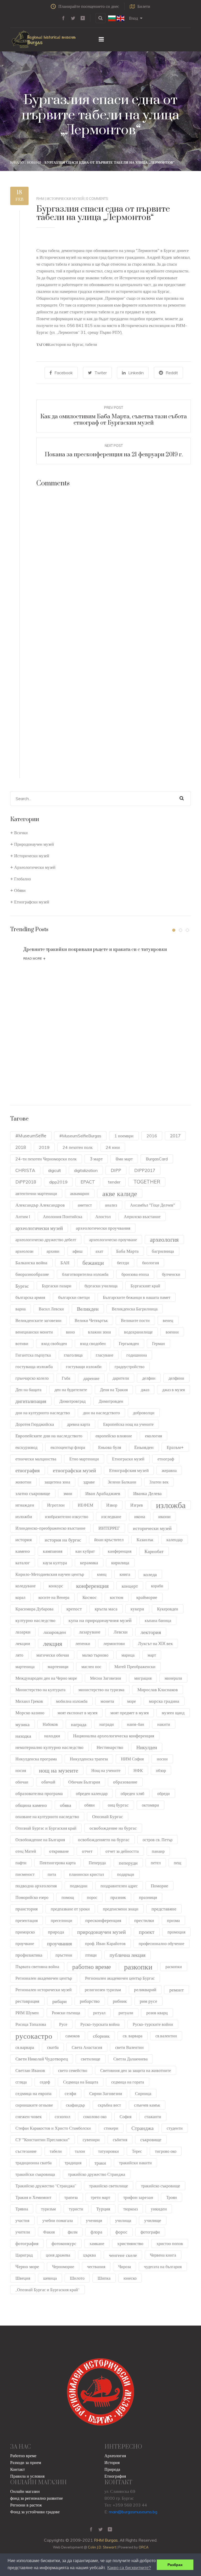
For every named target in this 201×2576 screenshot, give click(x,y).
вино (70, 1332)
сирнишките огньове (34, 2105)
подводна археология (36, 1886)
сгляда (21, 2082)
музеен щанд (173, 1713)
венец (168, 1320)
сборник (101, 2036)
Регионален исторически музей (44, 1990)
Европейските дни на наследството (49, 1436)
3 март (96, 1159)
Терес (137, 2151)
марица (128, 1655)
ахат (99, 1251)
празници (148, 1897)
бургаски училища (101, 1286)
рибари (60, 2001)
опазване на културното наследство (47, 1817)
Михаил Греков (29, 1701)
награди (107, 1724)
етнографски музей (74, 1470)
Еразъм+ (175, 1447)
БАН (65, 1263)
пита (52, 1874)
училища (123, 2220)
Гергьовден (129, 1343)
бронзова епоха (135, 1274)
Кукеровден (168, 1609)
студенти (175, 2128)
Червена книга (163, 2255)
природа (56, 1932)
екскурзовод (26, 1447)
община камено (31, 1805)
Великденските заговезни (38, 1320)
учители (23, 2232)
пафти (21, 1863)
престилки (144, 1920)
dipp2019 (58, 1182)
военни (172, 1332)
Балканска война (31, 1263)
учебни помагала (58, 2220)
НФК (138, 1770)
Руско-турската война (100, 2024)
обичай (48, 1782)
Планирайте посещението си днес (89, 6)
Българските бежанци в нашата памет (137, 1297)
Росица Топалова (31, 2024)
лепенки (83, 1643)
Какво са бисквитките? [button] (129, 2568)
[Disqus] (114, 568)
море (132, 1701)
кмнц (102, 1574)
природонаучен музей (102, 1932)
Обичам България (84, 1782)
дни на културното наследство (43, 1413)
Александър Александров (40, 1205)
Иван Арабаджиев (103, 1493)
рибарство (90, 2001)
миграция (143, 1678)
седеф (45, 2082)
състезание (26, 2151)
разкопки (138, 1967)
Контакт (18, 2469)
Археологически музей (35, 867)
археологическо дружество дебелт (46, 1240)
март (152, 1655)
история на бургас (67, 344)
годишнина (137, 1355)
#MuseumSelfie (31, 1136)
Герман (158, 1343)
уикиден (159, 2209)
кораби (157, 1586)
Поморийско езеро (32, 1897)
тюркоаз (130, 2209)
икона (140, 1516)
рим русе (149, 2001)
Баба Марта (127, 1251)
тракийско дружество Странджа (97, 2174)
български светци (74, 1297)
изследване (111, 1517)
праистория (27, 1909)
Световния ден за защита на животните (136, 2070)
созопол (62, 2116)
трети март (100, 2197)
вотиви (22, 1343)
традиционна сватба (33, 2163)
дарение (91, 1378)
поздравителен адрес (119, 1886)
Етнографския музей (129, 1470)
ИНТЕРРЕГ (109, 1528)
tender (114, 1182)
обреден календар (92, 1793)
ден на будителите (71, 1390)
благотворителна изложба (85, 1274)
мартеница (25, 1667)
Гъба (66, 1378)
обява (66, 1805)
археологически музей (39, 1228)
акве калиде (120, 1193)
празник (118, 1897)
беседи (123, 1263)
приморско (25, 1932)
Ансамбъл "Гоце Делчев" (153, 1205)
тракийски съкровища (35, 2174)
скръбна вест (109, 2105)
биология (150, 1263)
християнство (130, 2243)
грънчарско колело (32, 1378)
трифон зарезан (138, 2197)
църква (90, 2255)
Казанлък (145, 1540)
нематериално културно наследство (49, 1747)
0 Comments (97, 199)
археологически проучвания (103, 1228)
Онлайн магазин (25, 2491)
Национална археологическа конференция (114, 1736)
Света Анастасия (87, 2047)
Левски (121, 1632)
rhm (40, 199)
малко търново (95, 1655)
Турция (103, 2209)
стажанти (153, 2117)
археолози (24, 1251)
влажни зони (99, 1332)
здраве (89, 1482)
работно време (92, 1967)
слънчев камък (147, 2105)
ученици (94, 2220)
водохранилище (138, 1332)
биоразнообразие (32, 1274)
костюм (117, 1597)
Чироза (125, 2267)
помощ (68, 1897)
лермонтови (114, 1643)
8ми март (124, 1159)
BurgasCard (157, 1159)
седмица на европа (33, 2093)
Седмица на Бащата (81, 2082)
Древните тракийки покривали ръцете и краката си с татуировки (95, 950)
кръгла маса (106, 1609)
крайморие (147, 1597)
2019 (44, 1147)
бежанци (93, 1263)
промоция (176, 1932)
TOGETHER (147, 1182)
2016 (152, 1136)
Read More (34, 958)
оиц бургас (118, 1805)
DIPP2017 (145, 1170)
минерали (173, 1678)
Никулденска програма (36, 1759)
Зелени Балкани (122, 1482)
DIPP (116, 1170)
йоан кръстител (109, 1539)
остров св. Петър (158, 1840)
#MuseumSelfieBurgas (80, 1136)
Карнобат (154, 1551)
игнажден (25, 1505)
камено (23, 1551)
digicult (55, 1170)
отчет (87, 1851)
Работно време (23, 2456)
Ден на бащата (28, 1390)
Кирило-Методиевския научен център (50, 1574)
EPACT (88, 1182)
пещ (177, 1863)
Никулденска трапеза (89, 1759)
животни (23, 1482)
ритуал (99, 2013)
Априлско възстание (142, 1217)
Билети (144, 6)
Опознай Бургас (108, 1816)
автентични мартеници (36, 1193)
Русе (63, 2024)
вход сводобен (93, 1343)
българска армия (30, 1297)
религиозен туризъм (103, 1990)
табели (91, 344)
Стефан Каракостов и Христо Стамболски (53, 2128)
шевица (50, 2278)
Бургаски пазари (57, 1286)
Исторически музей (65, 199)
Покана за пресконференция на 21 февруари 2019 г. (114, 455)
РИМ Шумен (27, 2013)
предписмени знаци (121, 1909)
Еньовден (144, 1447)
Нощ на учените (106, 1770)
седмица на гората (128, 2082)
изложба (171, 1505)
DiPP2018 (26, 1182)
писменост (25, 1874)
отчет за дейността (122, 1851)
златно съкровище (33, 1493)
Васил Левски (51, 1309)
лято (19, 1655)
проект (147, 1932)
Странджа (143, 2128)
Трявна (22, 2209)
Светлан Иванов (30, 2070)
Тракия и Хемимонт (33, 2197)
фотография (27, 2243)
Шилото (77, 2278)
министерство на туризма (101, 1690)
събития (120, 2140)
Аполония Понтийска (63, 1217)
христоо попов (170, 2243)
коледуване (26, 1586)
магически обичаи (53, 1655)
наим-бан (136, 1724)
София (125, 2117)
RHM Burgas (106, 2540)
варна (21, 1309)
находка (23, 1736)
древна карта (79, 1424)
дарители (121, 1378)
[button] (174, 930)
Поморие (160, 1886)
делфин (149, 1378)
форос (121, 2232)
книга (125, 1574)
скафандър (75, 2105)
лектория (151, 1632)
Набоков (50, 1724)
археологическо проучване (113, 1240)
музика (23, 1724)
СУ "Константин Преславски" (43, 2140)
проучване (25, 1943)
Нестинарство (110, 1747)
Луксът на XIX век (155, 1643)
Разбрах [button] (175, 2565)
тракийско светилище (109, 2186)
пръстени (64, 1955)
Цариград (24, 2255)
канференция (120, 1551)
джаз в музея (174, 1390)
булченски (171, 1274)
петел (156, 1863)
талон (80, 2151)
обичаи (22, 1782)
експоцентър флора (68, 1447)
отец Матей (26, 1851)
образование (125, 1782)
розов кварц (157, 2013)
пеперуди (128, 1863)
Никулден (147, 1747)
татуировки (108, 2151)
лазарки (23, 1632)
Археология (115, 2456)
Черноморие (63, 2267)
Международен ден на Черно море (46, 1678)
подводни (79, 1886)
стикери (111, 2128)
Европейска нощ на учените (128, 1424)
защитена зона (57, 1482)
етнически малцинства (36, 1459)
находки (52, 1736)
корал (20, 1597)
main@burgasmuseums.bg (133, 2512)
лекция (53, 1643)
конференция (92, 1586)
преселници (62, 1920)
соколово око (95, 2117)
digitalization (86, 1170)
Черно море (27, 2266)
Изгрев (137, 1505)
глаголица (73, 1355)
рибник (120, 2001)
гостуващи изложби (84, 1367)
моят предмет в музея (130, 1713)
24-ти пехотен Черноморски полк (46, 1159)
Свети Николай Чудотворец (42, 2059)
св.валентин (166, 2036)
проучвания (60, 1943)
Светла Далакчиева (130, 2059)
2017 (175, 1136)
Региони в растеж (26, 2505)
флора (96, 2232)
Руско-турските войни (153, 2024)
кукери (137, 1609)
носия (21, 1770)
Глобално (23, 879)
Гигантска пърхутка (33, 1355)
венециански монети (34, 1332)
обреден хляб (132, 1793)
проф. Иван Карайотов (105, 1943)
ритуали (126, 2013)
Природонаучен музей (34, 844)
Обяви (20, 890)
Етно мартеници (84, 1459)
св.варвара (25, 2047)
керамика (89, 1563)
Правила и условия (27, 2476)
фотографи (150, 2232)
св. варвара (133, 2036)
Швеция (23, 2278)
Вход (133, 18)
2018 (21, 1147)
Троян (172, 2197)
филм (73, 2232)
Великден (88, 1309)
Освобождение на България (40, 1840)
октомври (150, 1805)
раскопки (174, 1967)
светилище (91, 2059)
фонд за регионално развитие (37, 2498)
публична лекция (128, 1955)
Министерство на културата (40, 1690)
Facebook (64, 373)
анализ (111, 1205)
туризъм (48, 2209)
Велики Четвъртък (91, 1320)
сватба (53, 2047)
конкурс (56, 1586)
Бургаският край (145, 1286)
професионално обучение (161, 1943)
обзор (161, 1770)
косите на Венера (54, 1597)
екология (153, 1436)
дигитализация (31, 1401)
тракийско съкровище (161, 2186)
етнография (28, 1470)
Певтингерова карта (58, 1863)
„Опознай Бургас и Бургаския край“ (48, 2290)
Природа (112, 2469)
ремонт (177, 1990)
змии (68, 1493)
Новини (34, 162)
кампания (53, 1551)
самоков (73, 2036)
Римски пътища (66, 2013)
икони (164, 1516)
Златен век (159, 1482)
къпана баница (158, 1620)
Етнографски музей (32, 902)
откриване (59, 1851)
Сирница (143, 2093)
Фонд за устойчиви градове (35, 2512)
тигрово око (166, 2151)
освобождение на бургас (113, 1828)
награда (79, 1724)
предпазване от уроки (70, 1909)
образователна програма (39, 1793)
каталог (23, 1563)
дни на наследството (101, 1413)
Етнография (115, 2476)
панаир (158, 1851)
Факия (49, 2232)
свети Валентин (129, 2047)
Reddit (172, 373)
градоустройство (130, 1367)
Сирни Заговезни (106, 2093)
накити (164, 1724)
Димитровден (111, 1401)
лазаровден (55, 1632)
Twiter (101, 373)
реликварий (145, 1989)
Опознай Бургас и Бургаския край (46, 1828)
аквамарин (80, 1193)
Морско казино (30, 1713)
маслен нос (91, 1667)
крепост (74, 1609)
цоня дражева (58, 2255)
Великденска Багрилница (135, 1309)
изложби (24, 1516)
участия (22, 2220)
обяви (90, 1805)
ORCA (144, 2547)
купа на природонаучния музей (100, 1620)
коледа (150, 1574)
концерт (130, 1586)
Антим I (23, 1217)
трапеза (71, 2197)
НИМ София (132, 1759)
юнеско (130, 2278)
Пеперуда (97, 1863)
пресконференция (103, 1920)
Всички (21, 833)
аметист (85, 1205)
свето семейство (73, 2070)
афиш (77, 1251)
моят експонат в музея (77, 1713)
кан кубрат (85, 1551)
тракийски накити (135, 2163)
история (24, 1539)
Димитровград (72, 1401)
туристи (76, 2209)
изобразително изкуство (67, 1517)
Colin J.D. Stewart (102, 2547)
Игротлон (56, 1505)
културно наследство (35, 1620)
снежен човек (29, 2116)
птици (91, 1955)
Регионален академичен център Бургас (120, 1978)
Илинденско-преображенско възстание (50, 1528)
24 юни (113, 1147)
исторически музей (152, 1528)
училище (153, 2220)
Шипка (104, 2278)
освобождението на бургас (104, 1839)
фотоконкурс (64, 2243)
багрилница (163, 1251)
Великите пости (135, 1320)
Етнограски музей (128, 1459)
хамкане (97, 2243)
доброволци (144, 1413)
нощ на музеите (59, 1770)
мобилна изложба (72, 1701)
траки (100, 2163)
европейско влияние (114, 1436)
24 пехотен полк (78, 1147)
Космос (90, 1597)
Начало (17, 162)
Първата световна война (37, 1967)
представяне (164, 1909)
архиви (53, 1251)
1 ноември (124, 1136)
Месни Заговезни (106, 1678)
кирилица (120, 1563)
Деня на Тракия (114, 1390)
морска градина (164, 1701)
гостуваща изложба (34, 1366)
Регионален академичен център (44, 1978)
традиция (73, 2163)
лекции (23, 1643)
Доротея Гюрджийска (35, 1424)
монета (107, 1701)
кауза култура (55, 1563)
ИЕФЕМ (85, 1505)
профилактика (29, 1955)
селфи (70, 2093)
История (112, 2462)
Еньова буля (110, 1447)
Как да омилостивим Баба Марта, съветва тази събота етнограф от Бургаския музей (114, 420)
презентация (27, 1920)
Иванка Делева (147, 1493)
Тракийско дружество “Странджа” (46, 2186)
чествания (96, 2267)
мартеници (58, 1666)
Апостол (103, 1217)
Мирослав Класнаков (158, 1689)
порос (92, 1897)
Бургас (22, 1286)
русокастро (34, 2036)
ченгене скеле (123, 2255)
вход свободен (54, 1343)
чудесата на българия (163, 2267)
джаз (145, 1390)
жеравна (169, 1470)
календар (175, 1540)
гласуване (105, 1355)
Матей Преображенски (135, 1667)
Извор (112, 1505)
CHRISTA (25, 1170)
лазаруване (90, 1632)
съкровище (151, 2139)
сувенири (91, 2140)
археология (164, 1239)
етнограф (166, 1459)
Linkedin (136, 373)
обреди (164, 1793)
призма (173, 1920)
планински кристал (86, 1874)
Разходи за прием (26, 2462)
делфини (176, 1378)
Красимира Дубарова (34, 1609)
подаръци (126, 1874)
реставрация (27, 2001)
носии (162, 1759)
